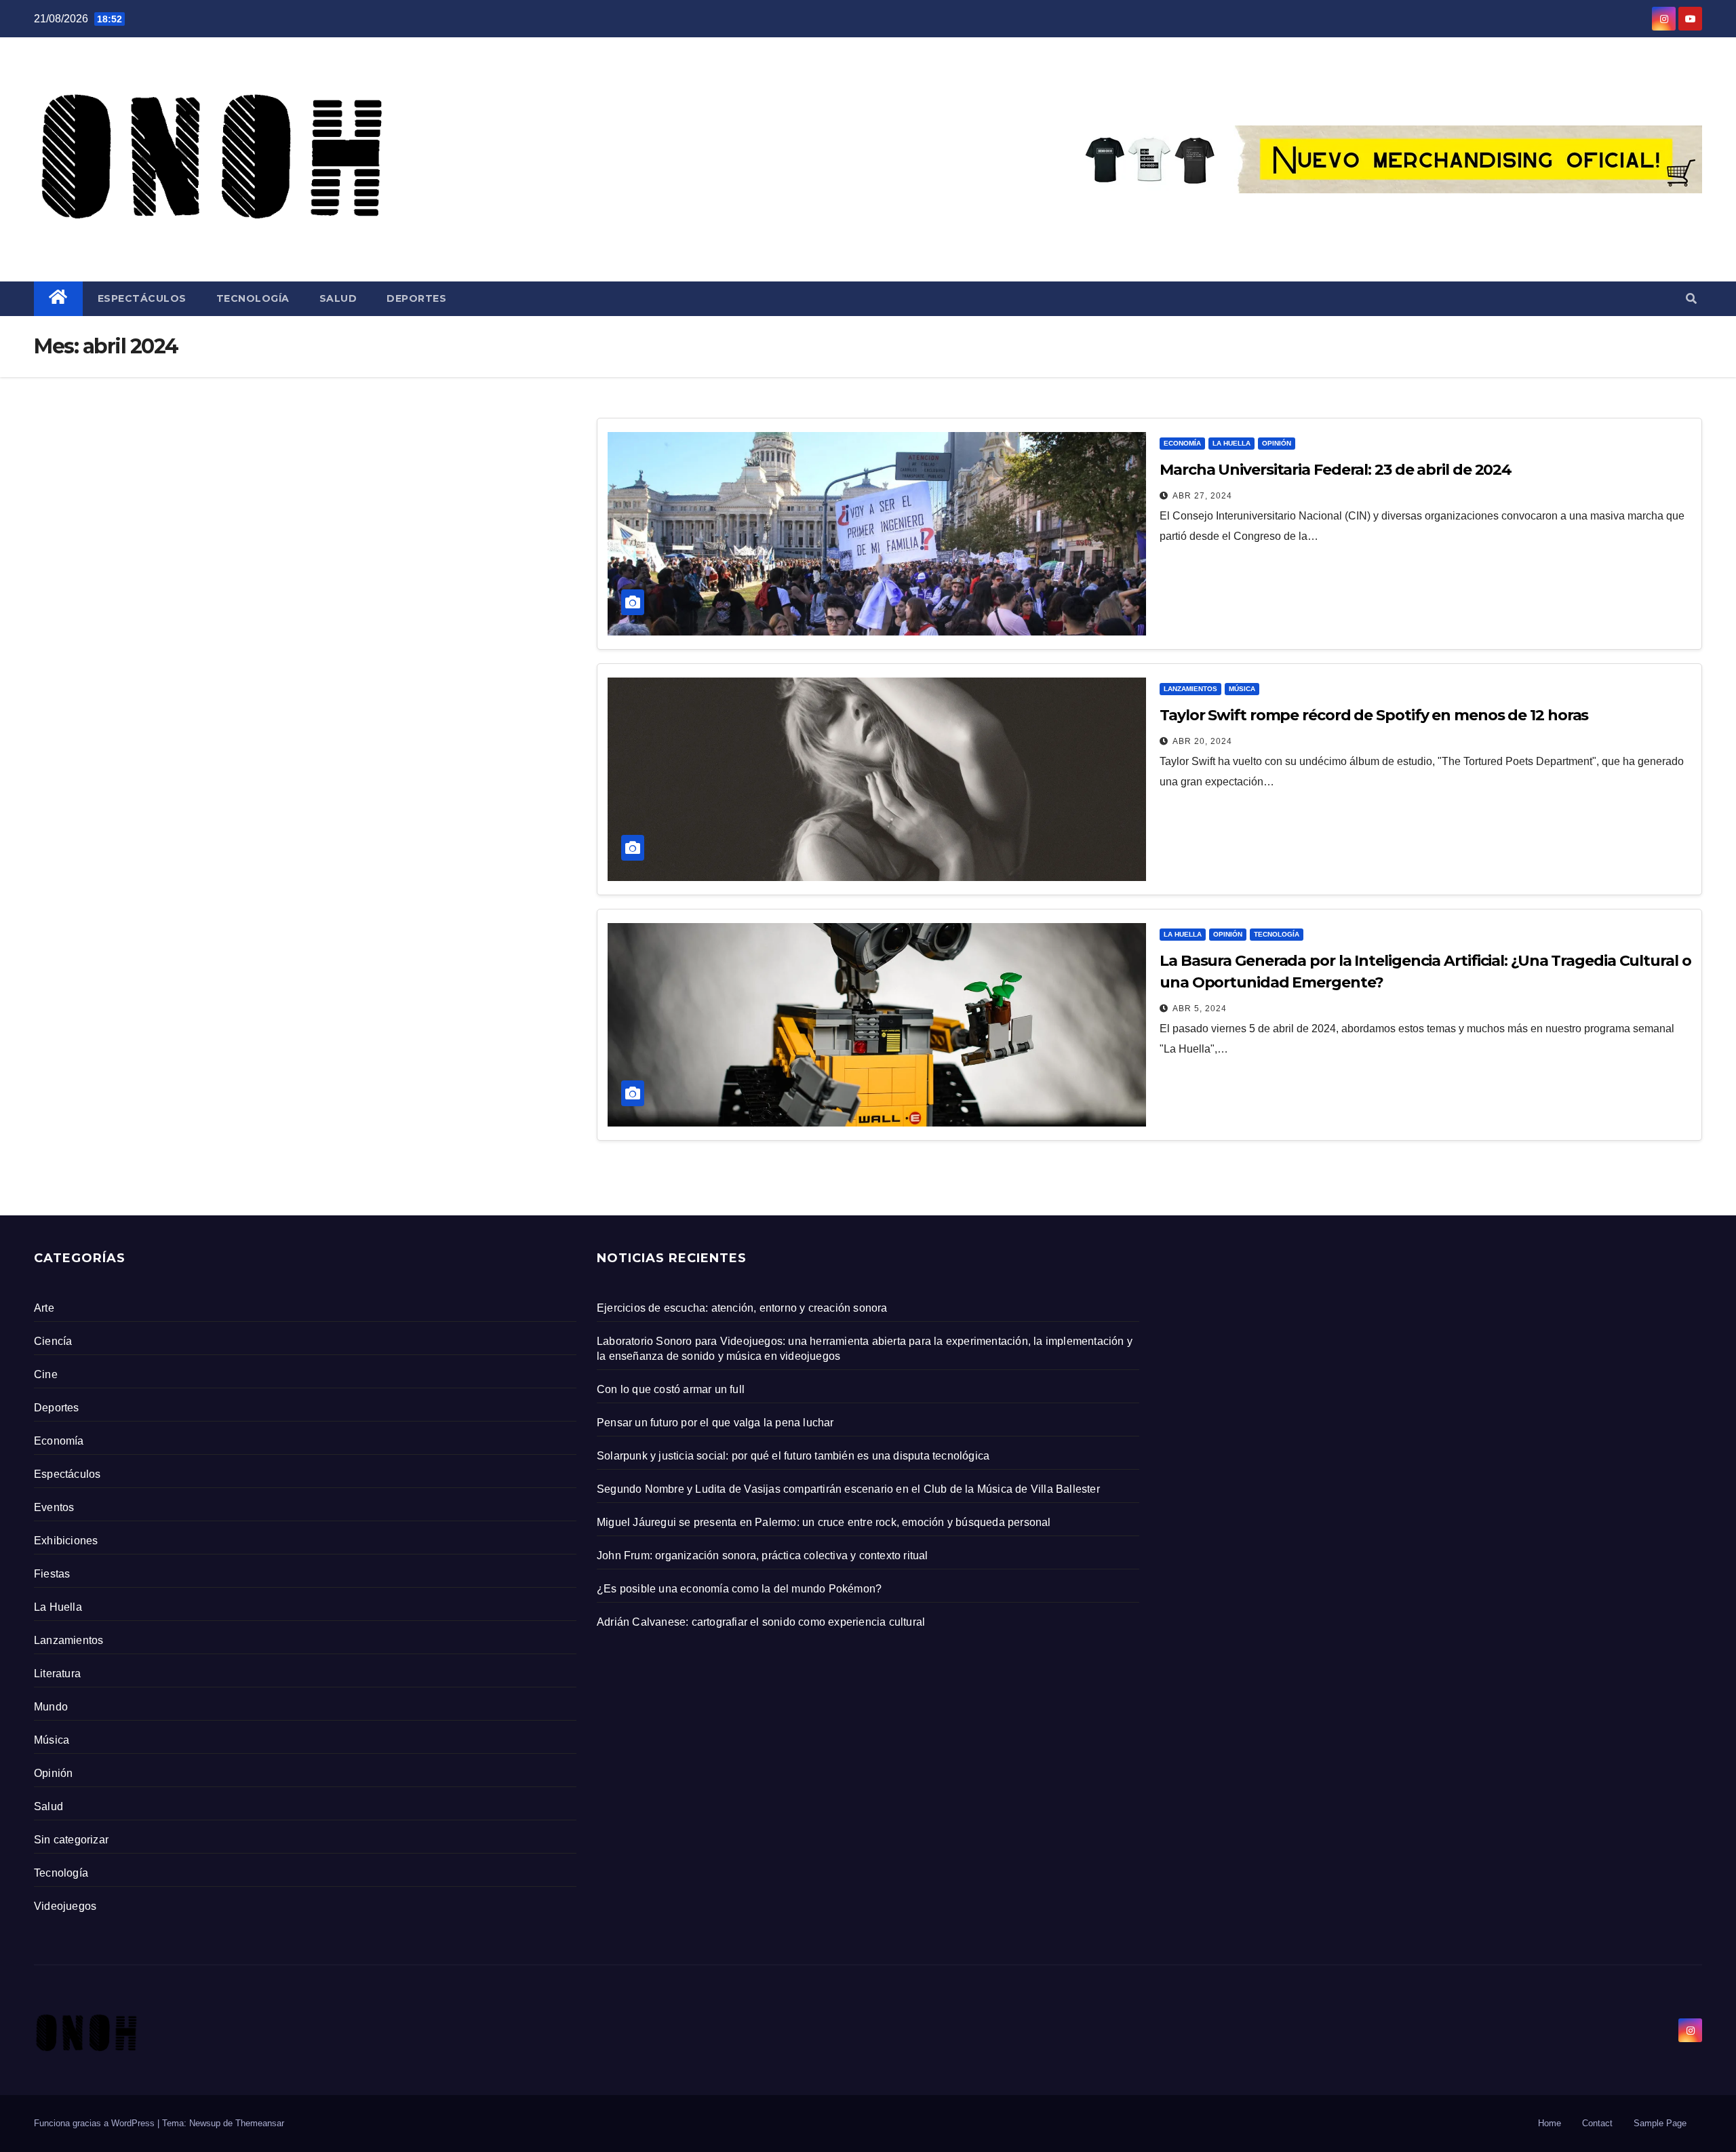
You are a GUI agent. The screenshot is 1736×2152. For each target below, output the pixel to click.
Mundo (51, 1707)
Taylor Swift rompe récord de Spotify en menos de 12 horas (1374, 715)
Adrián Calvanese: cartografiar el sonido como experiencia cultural (761, 1622)
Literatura (57, 1674)
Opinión (1277, 443)
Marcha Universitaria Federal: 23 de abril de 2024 (1336, 470)
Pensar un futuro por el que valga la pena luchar (715, 1423)
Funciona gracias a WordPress (96, 2123)
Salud (338, 298)
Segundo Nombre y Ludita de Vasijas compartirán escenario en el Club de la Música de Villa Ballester (848, 1489)
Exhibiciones (66, 1541)
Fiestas (52, 1574)
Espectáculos (142, 298)
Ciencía (53, 1341)
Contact (1597, 2123)
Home (1550, 2123)
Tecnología (253, 298)
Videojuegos (65, 1906)
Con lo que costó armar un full (671, 1389)
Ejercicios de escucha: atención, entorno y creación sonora (742, 1308)
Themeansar (260, 2123)
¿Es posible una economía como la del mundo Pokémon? (739, 1589)
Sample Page (1660, 2123)
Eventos (54, 1507)
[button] (1691, 299)
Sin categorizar (71, 1840)
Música (1242, 689)
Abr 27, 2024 (1202, 496)
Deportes (416, 298)
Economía (1182, 443)
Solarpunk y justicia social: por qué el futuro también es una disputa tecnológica (793, 1456)
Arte (44, 1308)
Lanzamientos (1190, 689)
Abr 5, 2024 (1200, 1009)
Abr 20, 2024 (1202, 741)
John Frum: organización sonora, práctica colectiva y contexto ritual (763, 1556)
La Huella (1231, 443)
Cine (46, 1374)
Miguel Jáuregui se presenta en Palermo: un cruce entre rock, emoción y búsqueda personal (824, 1522)
